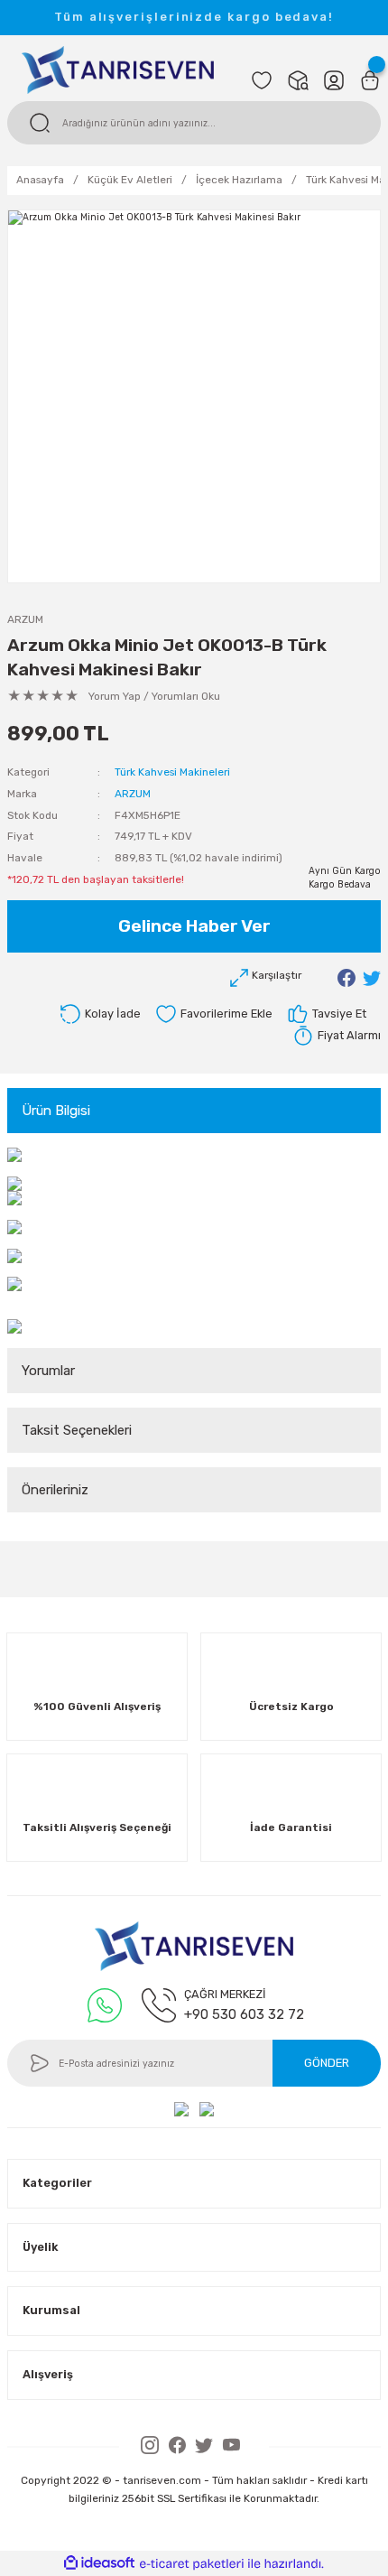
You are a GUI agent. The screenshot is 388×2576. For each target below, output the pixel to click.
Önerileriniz (55, 1490)
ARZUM (25, 619)
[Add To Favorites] (214, 1014)
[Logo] (118, 69)
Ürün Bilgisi (56, 1111)
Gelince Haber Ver (194, 926)
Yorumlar (48, 1371)
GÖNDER (327, 2063)
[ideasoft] (99, 2563)
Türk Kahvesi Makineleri (172, 772)
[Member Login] (334, 80)
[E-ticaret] (192, 2564)
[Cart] (370, 80)
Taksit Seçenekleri (77, 1430)
